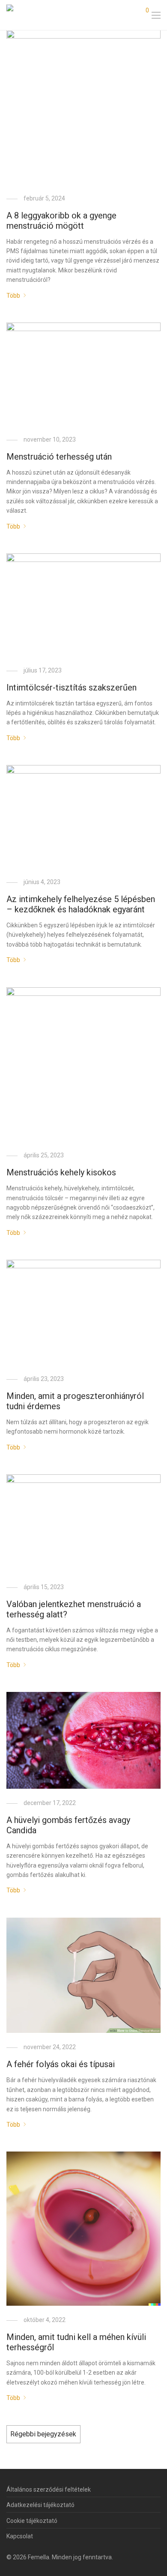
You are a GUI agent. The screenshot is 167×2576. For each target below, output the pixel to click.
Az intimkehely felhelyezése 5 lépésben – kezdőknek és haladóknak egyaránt (81, 904)
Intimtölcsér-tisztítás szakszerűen (72, 687)
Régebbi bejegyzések (43, 2434)
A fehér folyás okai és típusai (61, 2064)
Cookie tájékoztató (32, 2521)
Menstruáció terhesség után (59, 457)
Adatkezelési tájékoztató (40, 2505)
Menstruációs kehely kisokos (61, 1172)
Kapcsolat (20, 2536)
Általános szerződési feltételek (49, 2489)
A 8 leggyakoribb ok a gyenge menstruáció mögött (61, 221)
